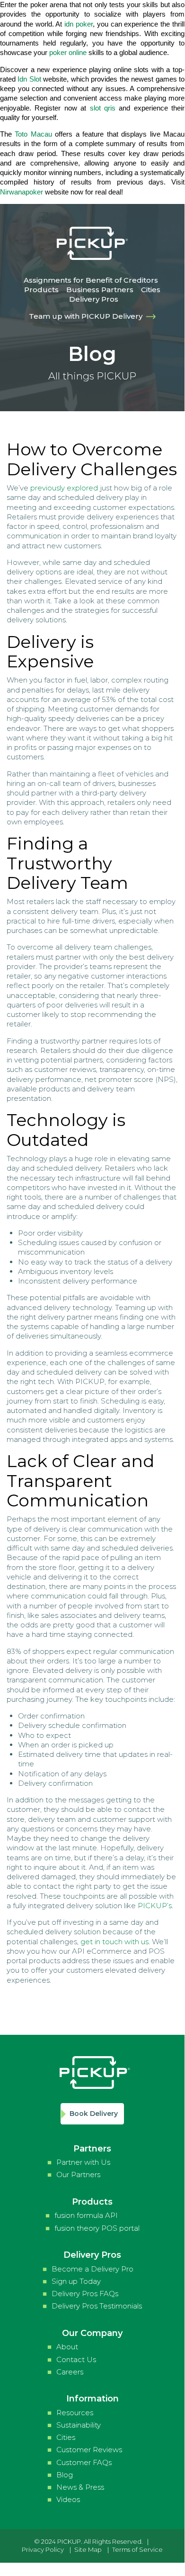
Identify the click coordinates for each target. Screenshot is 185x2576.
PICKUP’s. (155, 1906)
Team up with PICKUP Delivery (88, 316)
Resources (75, 2413)
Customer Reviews (89, 2450)
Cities (151, 290)
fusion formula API (86, 2215)
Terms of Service (137, 2549)
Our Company (92, 2333)
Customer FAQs (84, 2462)
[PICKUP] (92, 256)
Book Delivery (94, 2114)
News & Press (80, 2487)
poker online (68, 52)
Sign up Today (76, 2281)
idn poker (79, 24)
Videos (68, 2499)
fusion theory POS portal (97, 2228)
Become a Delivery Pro (92, 2269)
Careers (70, 2372)
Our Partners (78, 2174)
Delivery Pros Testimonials (97, 2306)
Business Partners (100, 290)
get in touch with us (115, 1942)
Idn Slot (29, 79)
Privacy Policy (43, 2549)
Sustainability (79, 2425)
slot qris (103, 108)
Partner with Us (83, 2162)
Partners (92, 2149)
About (67, 2347)
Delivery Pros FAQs (85, 2294)
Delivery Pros (94, 299)
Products (41, 290)
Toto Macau (33, 134)
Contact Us (76, 2359)
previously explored (64, 488)
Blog (65, 2475)
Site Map (88, 2549)
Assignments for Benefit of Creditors (91, 280)
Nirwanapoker (22, 192)
